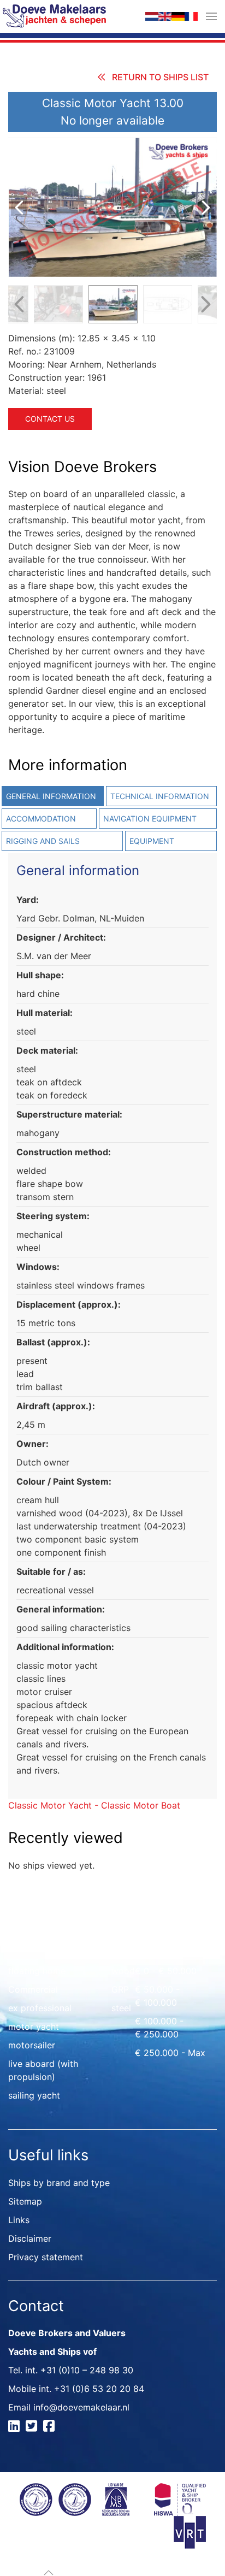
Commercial (33, 1989)
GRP (120, 1989)
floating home (37, 1971)
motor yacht (34, 2026)
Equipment (152, 841)
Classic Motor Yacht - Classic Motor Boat (94, 1805)
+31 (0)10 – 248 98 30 (87, 2370)
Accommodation (41, 819)
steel (121, 2008)
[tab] (160, 796)
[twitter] (33, 2427)
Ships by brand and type (59, 2183)
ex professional (40, 2008)
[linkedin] (16, 2427)
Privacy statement (46, 2257)
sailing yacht (34, 2095)
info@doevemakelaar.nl (81, 2407)
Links (19, 2220)
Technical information (160, 796)
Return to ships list (160, 77)
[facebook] (51, 2427)
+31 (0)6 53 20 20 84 (99, 2389)
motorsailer (32, 2045)
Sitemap (25, 2201)
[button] (211, 16)
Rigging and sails (43, 841)
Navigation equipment (150, 819)
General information (51, 796)
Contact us (50, 419)
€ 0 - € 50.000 (166, 1971)
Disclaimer (30, 2238)
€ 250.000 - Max (170, 2053)
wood (123, 1971)
